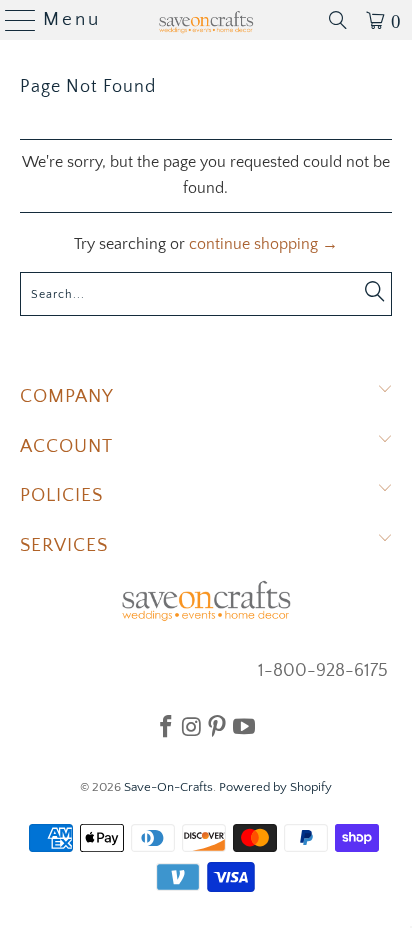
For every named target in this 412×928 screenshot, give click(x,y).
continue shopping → (263, 244)
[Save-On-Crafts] (206, 20)
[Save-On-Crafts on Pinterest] (217, 726)
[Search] (338, 20)
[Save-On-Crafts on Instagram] (191, 726)
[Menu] (12, 20)
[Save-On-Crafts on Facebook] (166, 726)
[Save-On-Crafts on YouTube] (244, 726)
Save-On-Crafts (168, 787)
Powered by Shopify (275, 787)
